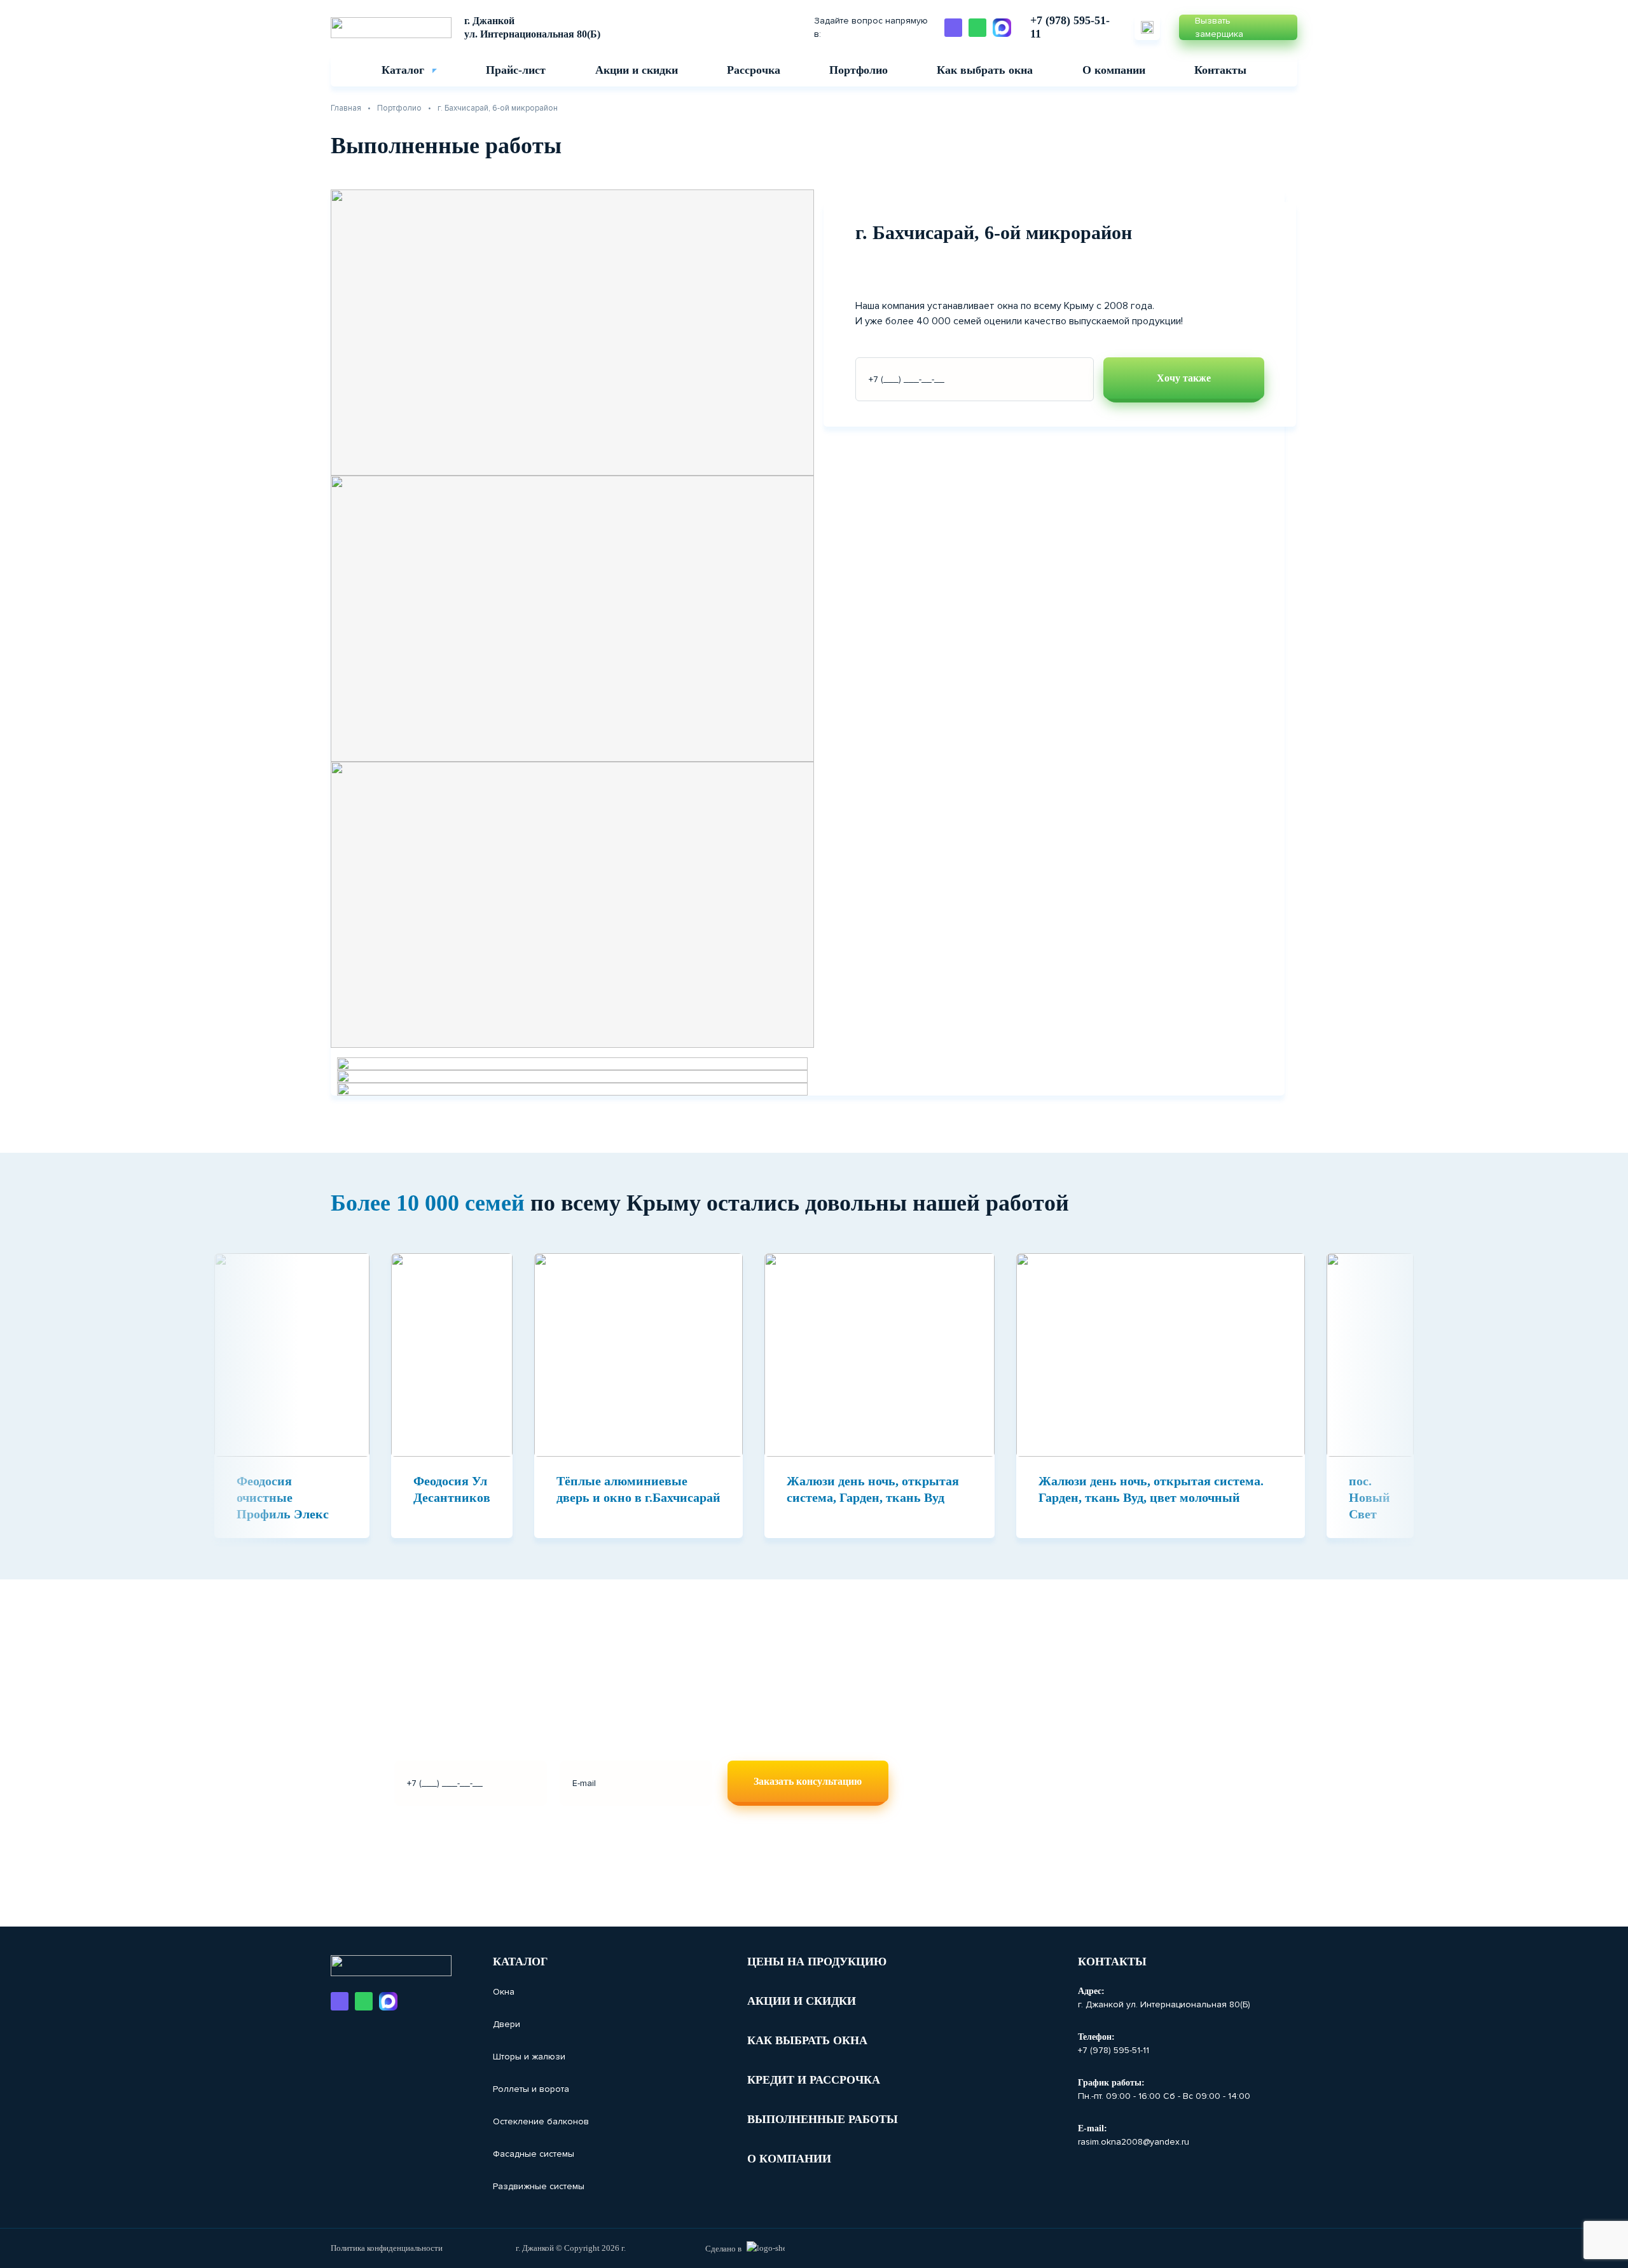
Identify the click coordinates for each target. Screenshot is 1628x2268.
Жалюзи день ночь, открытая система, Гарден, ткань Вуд (873, 1489)
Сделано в (723, 2249)
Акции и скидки (637, 70)
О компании (1114, 70)
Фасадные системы (534, 2154)
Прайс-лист (516, 70)
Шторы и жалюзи (529, 2057)
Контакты (1220, 70)
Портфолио (859, 70)
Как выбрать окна (985, 70)
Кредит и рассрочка (814, 2080)
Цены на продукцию (817, 1962)
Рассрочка (754, 70)
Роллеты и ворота (531, 2089)
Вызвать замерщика (1219, 27)
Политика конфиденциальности (387, 2248)
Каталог (403, 70)
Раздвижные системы (539, 2186)
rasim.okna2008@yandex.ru (1134, 2142)
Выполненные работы (823, 2119)
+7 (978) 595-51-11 (1070, 27)
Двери (507, 2024)
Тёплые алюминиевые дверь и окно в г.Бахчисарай (638, 1489)
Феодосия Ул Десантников (452, 1489)
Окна (504, 1992)
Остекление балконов (541, 2121)
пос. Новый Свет (1369, 1497)
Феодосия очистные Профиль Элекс (283, 1497)
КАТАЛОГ (520, 1962)
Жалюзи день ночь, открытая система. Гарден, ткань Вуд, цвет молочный (1151, 1489)
